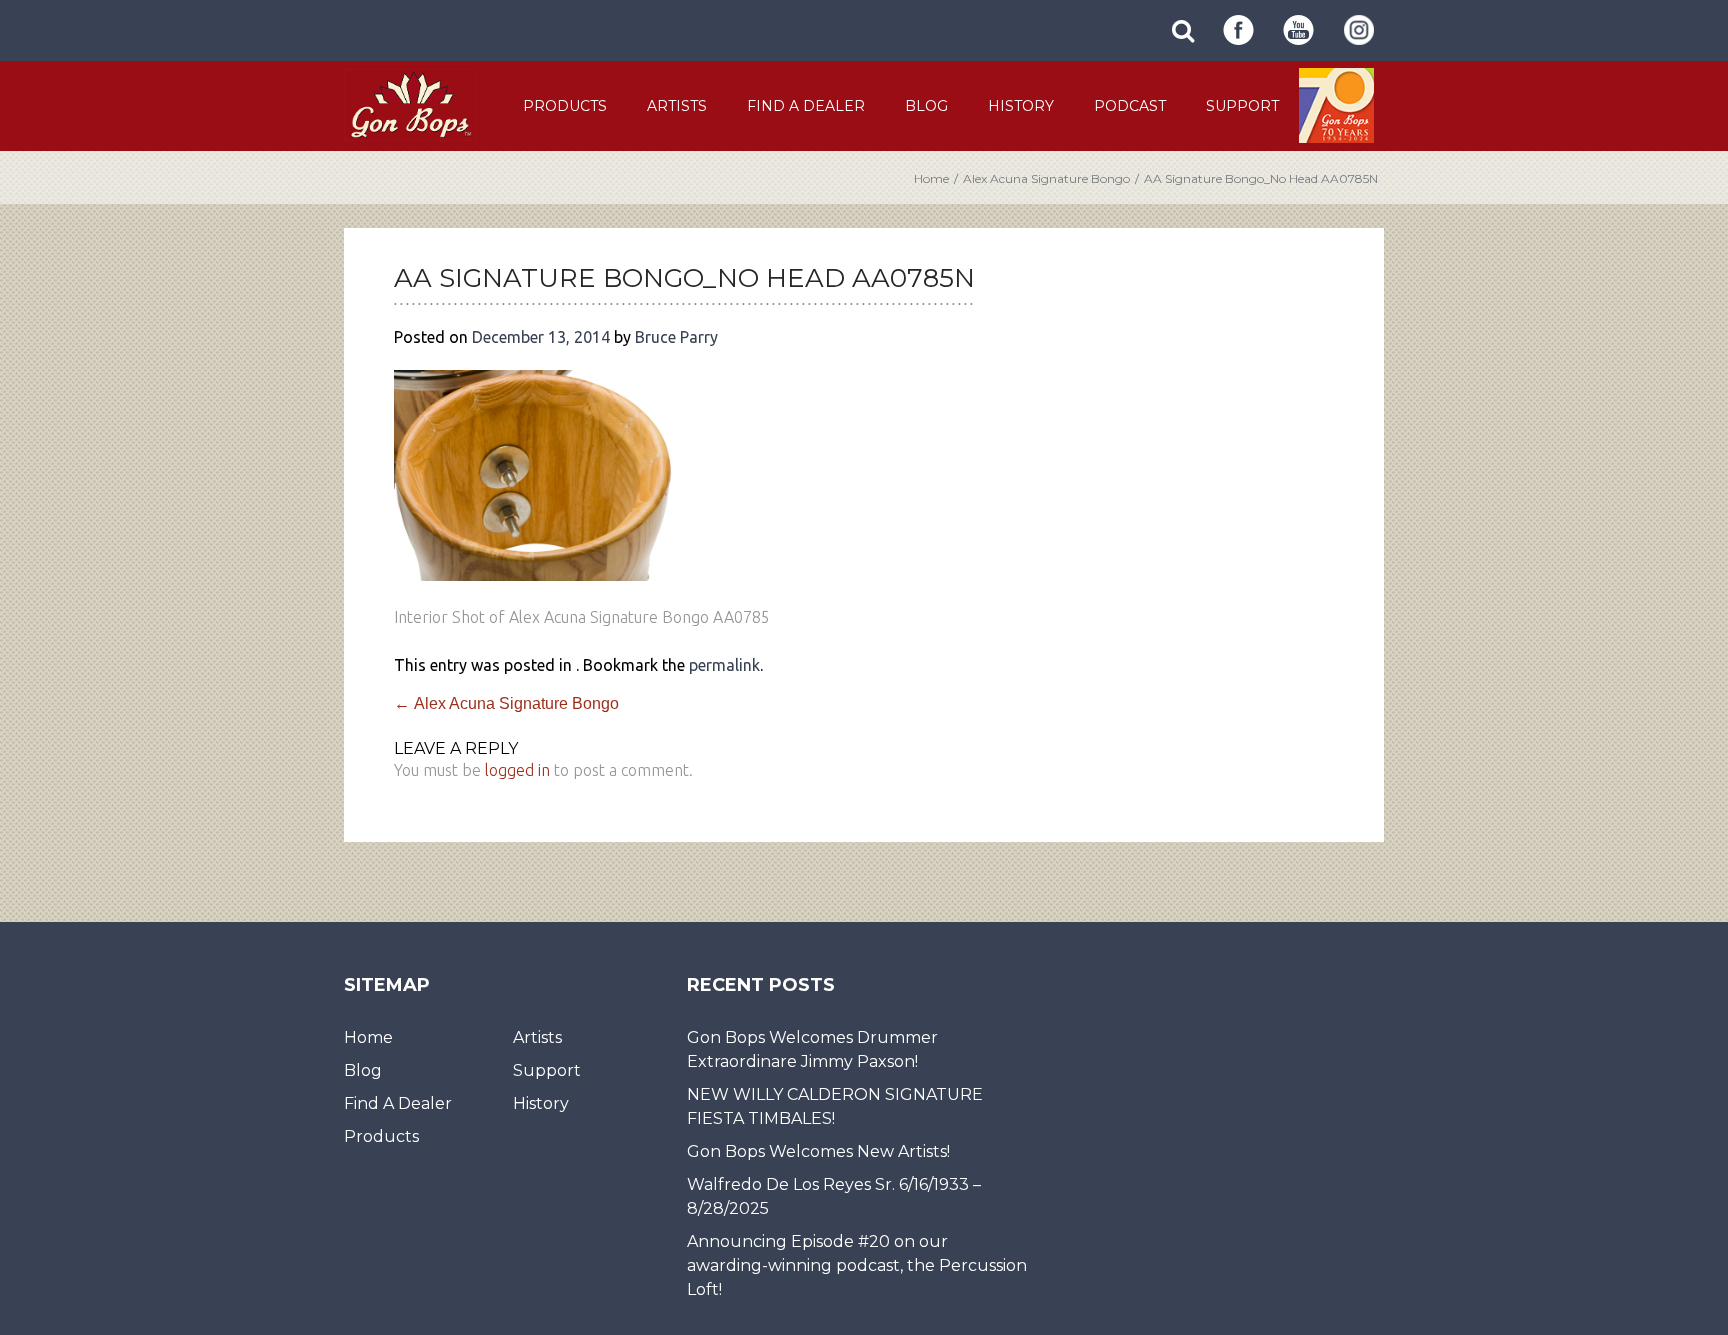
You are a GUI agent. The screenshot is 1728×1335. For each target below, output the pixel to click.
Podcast (1130, 106)
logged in (517, 770)
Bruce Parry (676, 337)
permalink (724, 665)
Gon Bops (410, 104)
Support (1242, 106)
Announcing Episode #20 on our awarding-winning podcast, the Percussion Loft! (857, 1265)
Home (931, 178)
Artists (677, 106)
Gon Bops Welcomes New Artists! (818, 1151)
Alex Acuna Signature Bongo (1046, 178)
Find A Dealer (806, 106)
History (1021, 106)
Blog (926, 106)
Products (565, 106)
